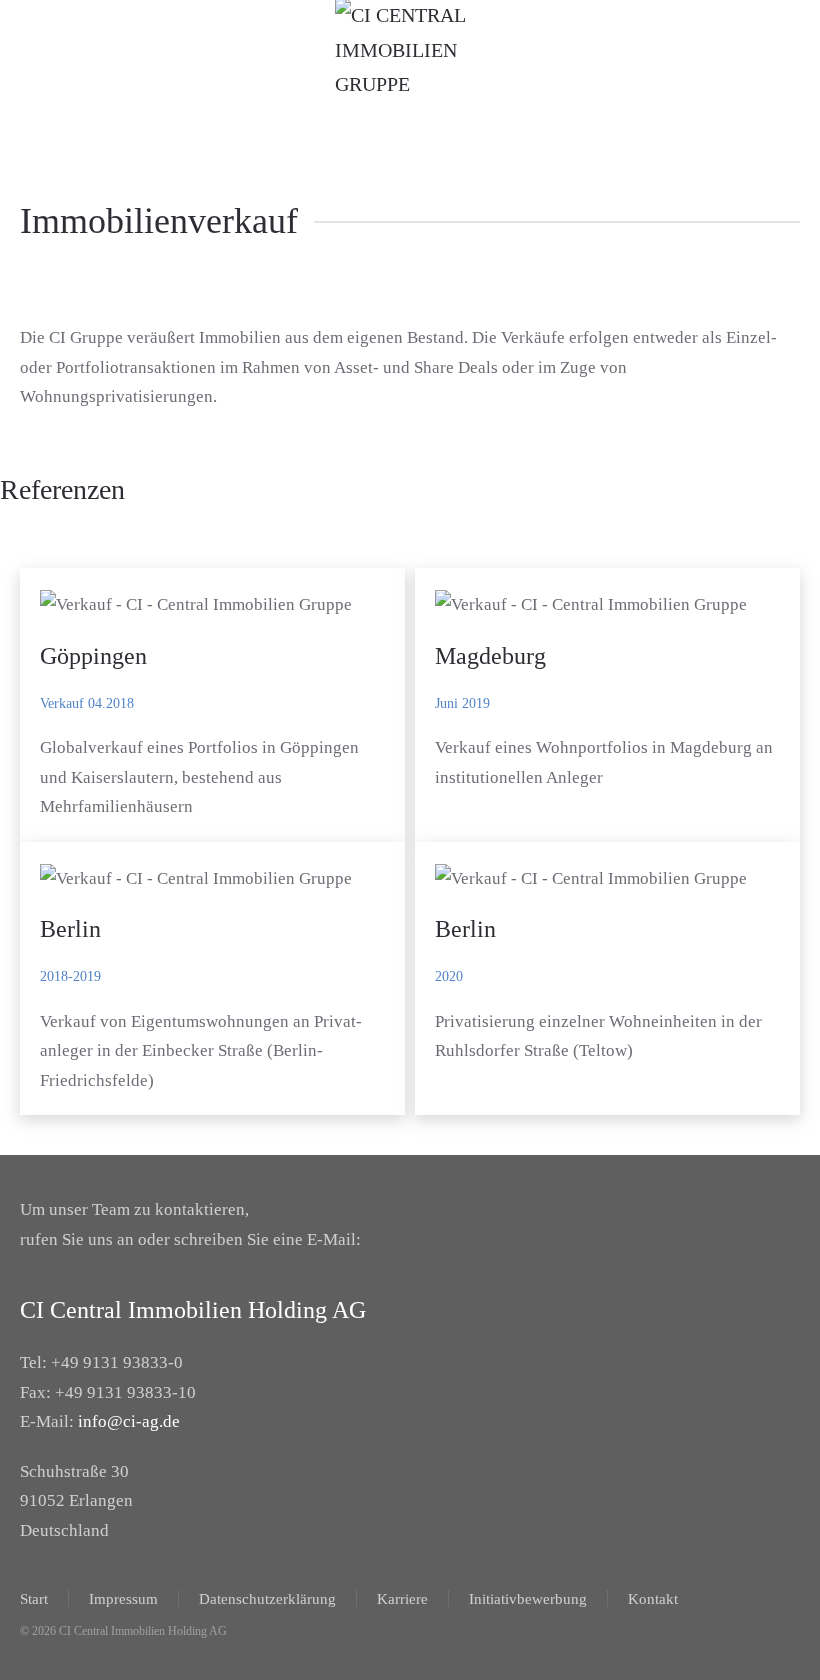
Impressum (123, 1599)
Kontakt (653, 1599)
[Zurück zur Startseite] (410, 50)
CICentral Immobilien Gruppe (385, 117)
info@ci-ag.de (129, 1421)
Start (34, 1599)
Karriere (402, 1599)
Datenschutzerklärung (267, 1599)
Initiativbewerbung (528, 1599)
